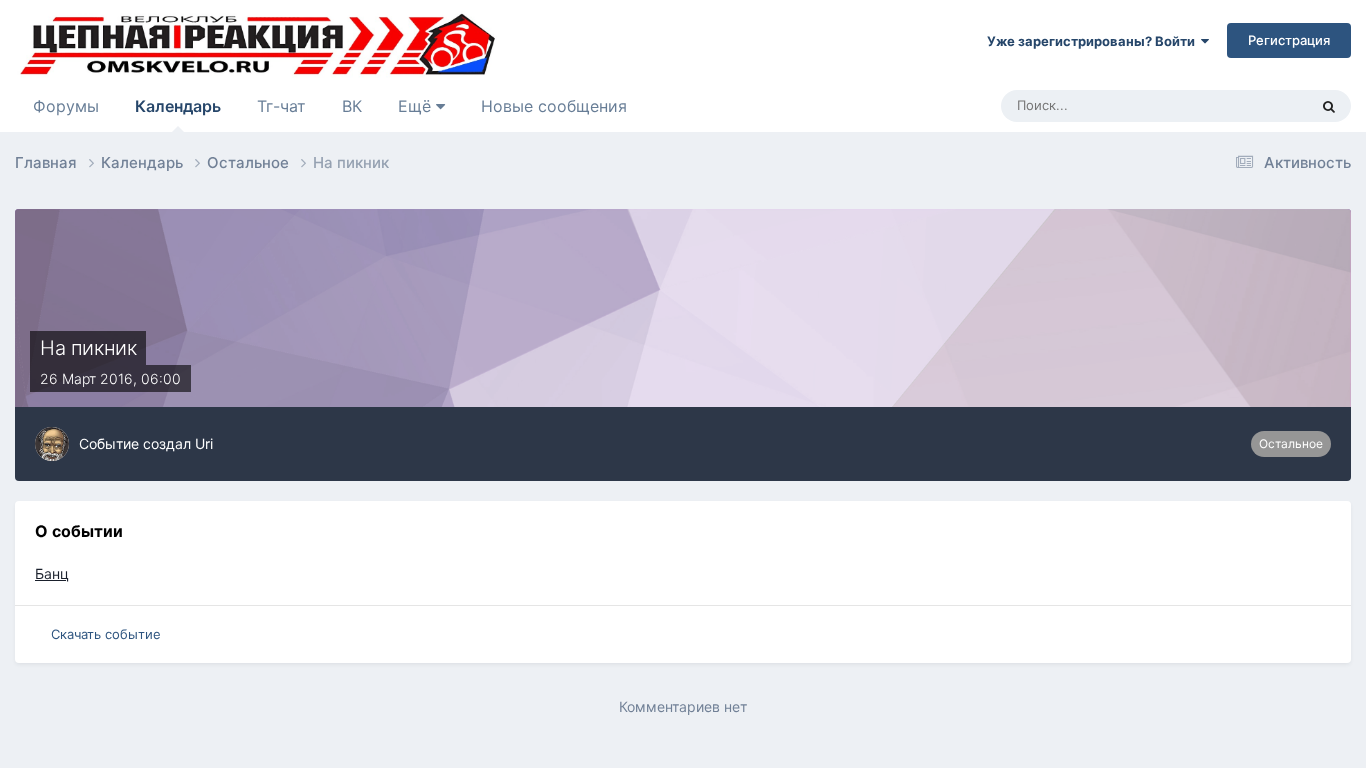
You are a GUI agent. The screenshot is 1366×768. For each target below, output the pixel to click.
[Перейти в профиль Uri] (52, 444)
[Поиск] (1329, 106)
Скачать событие (106, 634)
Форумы (66, 106)
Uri (204, 443)
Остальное (1291, 443)
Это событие (1243, 105)
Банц (52, 573)
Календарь (178, 106)
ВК (352, 106)
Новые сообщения (554, 106)
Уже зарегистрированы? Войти (1094, 41)
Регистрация (1289, 40)
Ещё (417, 106)
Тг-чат (281, 106)
